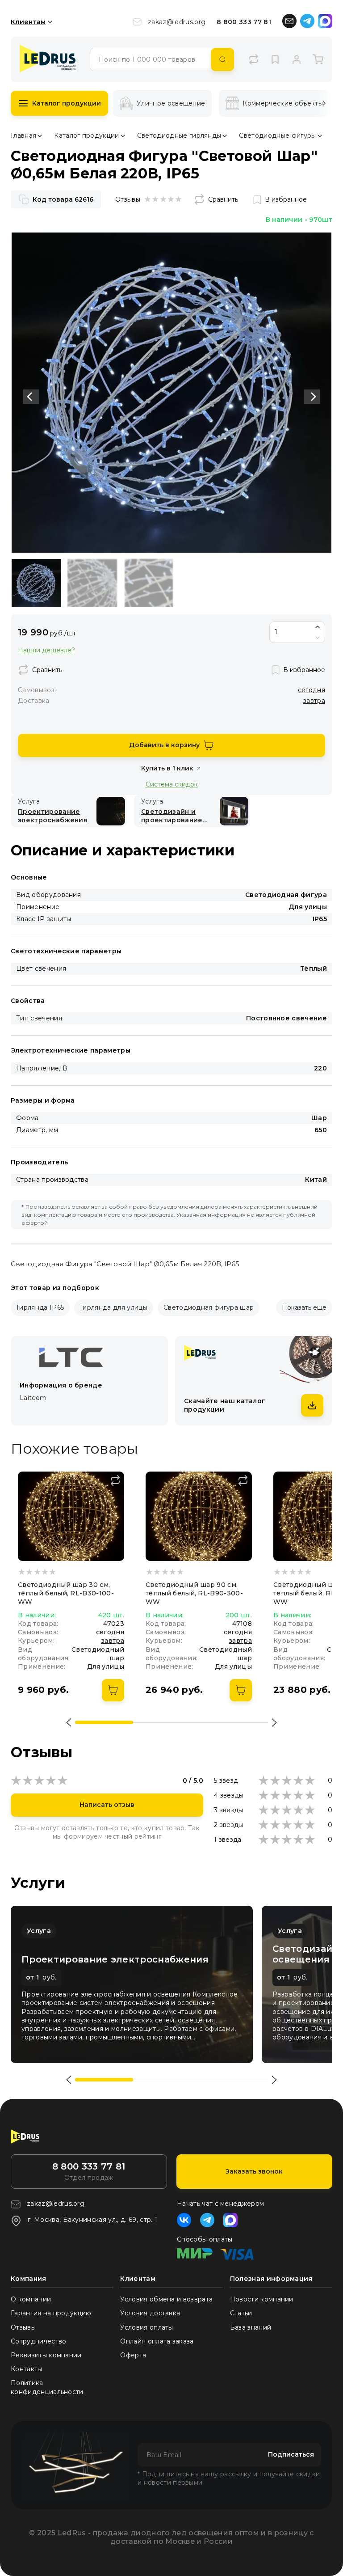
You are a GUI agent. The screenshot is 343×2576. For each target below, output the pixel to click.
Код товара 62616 (63, 199)
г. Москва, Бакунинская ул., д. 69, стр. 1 (92, 2220)
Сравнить (223, 199)
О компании (31, 2299)
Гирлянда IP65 (40, 1307)
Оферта (133, 2355)
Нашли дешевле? (46, 650)
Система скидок (172, 784)
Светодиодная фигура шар (209, 1307)
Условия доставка (150, 2313)
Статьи (241, 2313)
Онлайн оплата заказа (157, 2341)
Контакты (27, 2369)
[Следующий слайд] (312, 397)
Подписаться (291, 2454)
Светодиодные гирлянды (179, 135)
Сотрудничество (38, 2341)
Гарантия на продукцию (51, 2313)
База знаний (251, 2327)
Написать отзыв (107, 1805)
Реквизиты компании (46, 2355)
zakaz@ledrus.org (177, 22)
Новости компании (262, 2299)
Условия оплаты (146, 2327)
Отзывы (23, 2327)
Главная (23, 135)
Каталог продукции (67, 103)
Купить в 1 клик (167, 768)
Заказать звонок (254, 2171)
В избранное (286, 199)
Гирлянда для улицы (114, 1307)
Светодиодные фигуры (277, 135)
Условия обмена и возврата (166, 2299)
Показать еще (304, 1307)
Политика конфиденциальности (47, 2387)
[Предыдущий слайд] (31, 397)
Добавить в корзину (164, 745)
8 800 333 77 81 (244, 22)
